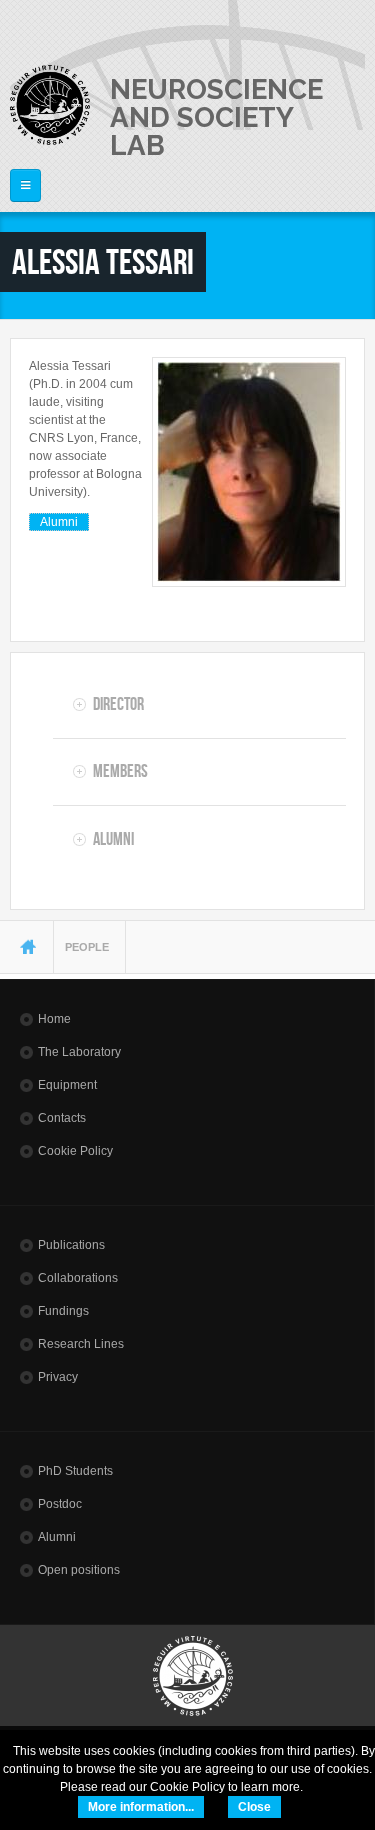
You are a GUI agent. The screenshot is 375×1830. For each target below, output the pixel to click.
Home (54, 1019)
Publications (71, 1245)
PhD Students (75, 1471)
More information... (141, 1807)
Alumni (59, 522)
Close (254, 1807)
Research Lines (81, 1344)
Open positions (79, 1570)
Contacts (62, 1118)
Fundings (63, 1311)
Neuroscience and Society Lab (216, 117)
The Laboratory (79, 1052)
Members (120, 771)
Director (118, 704)
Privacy (58, 1377)
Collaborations (78, 1278)
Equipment (67, 1085)
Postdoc (60, 1504)
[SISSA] (50, 105)
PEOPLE (87, 947)
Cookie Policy (75, 1151)
